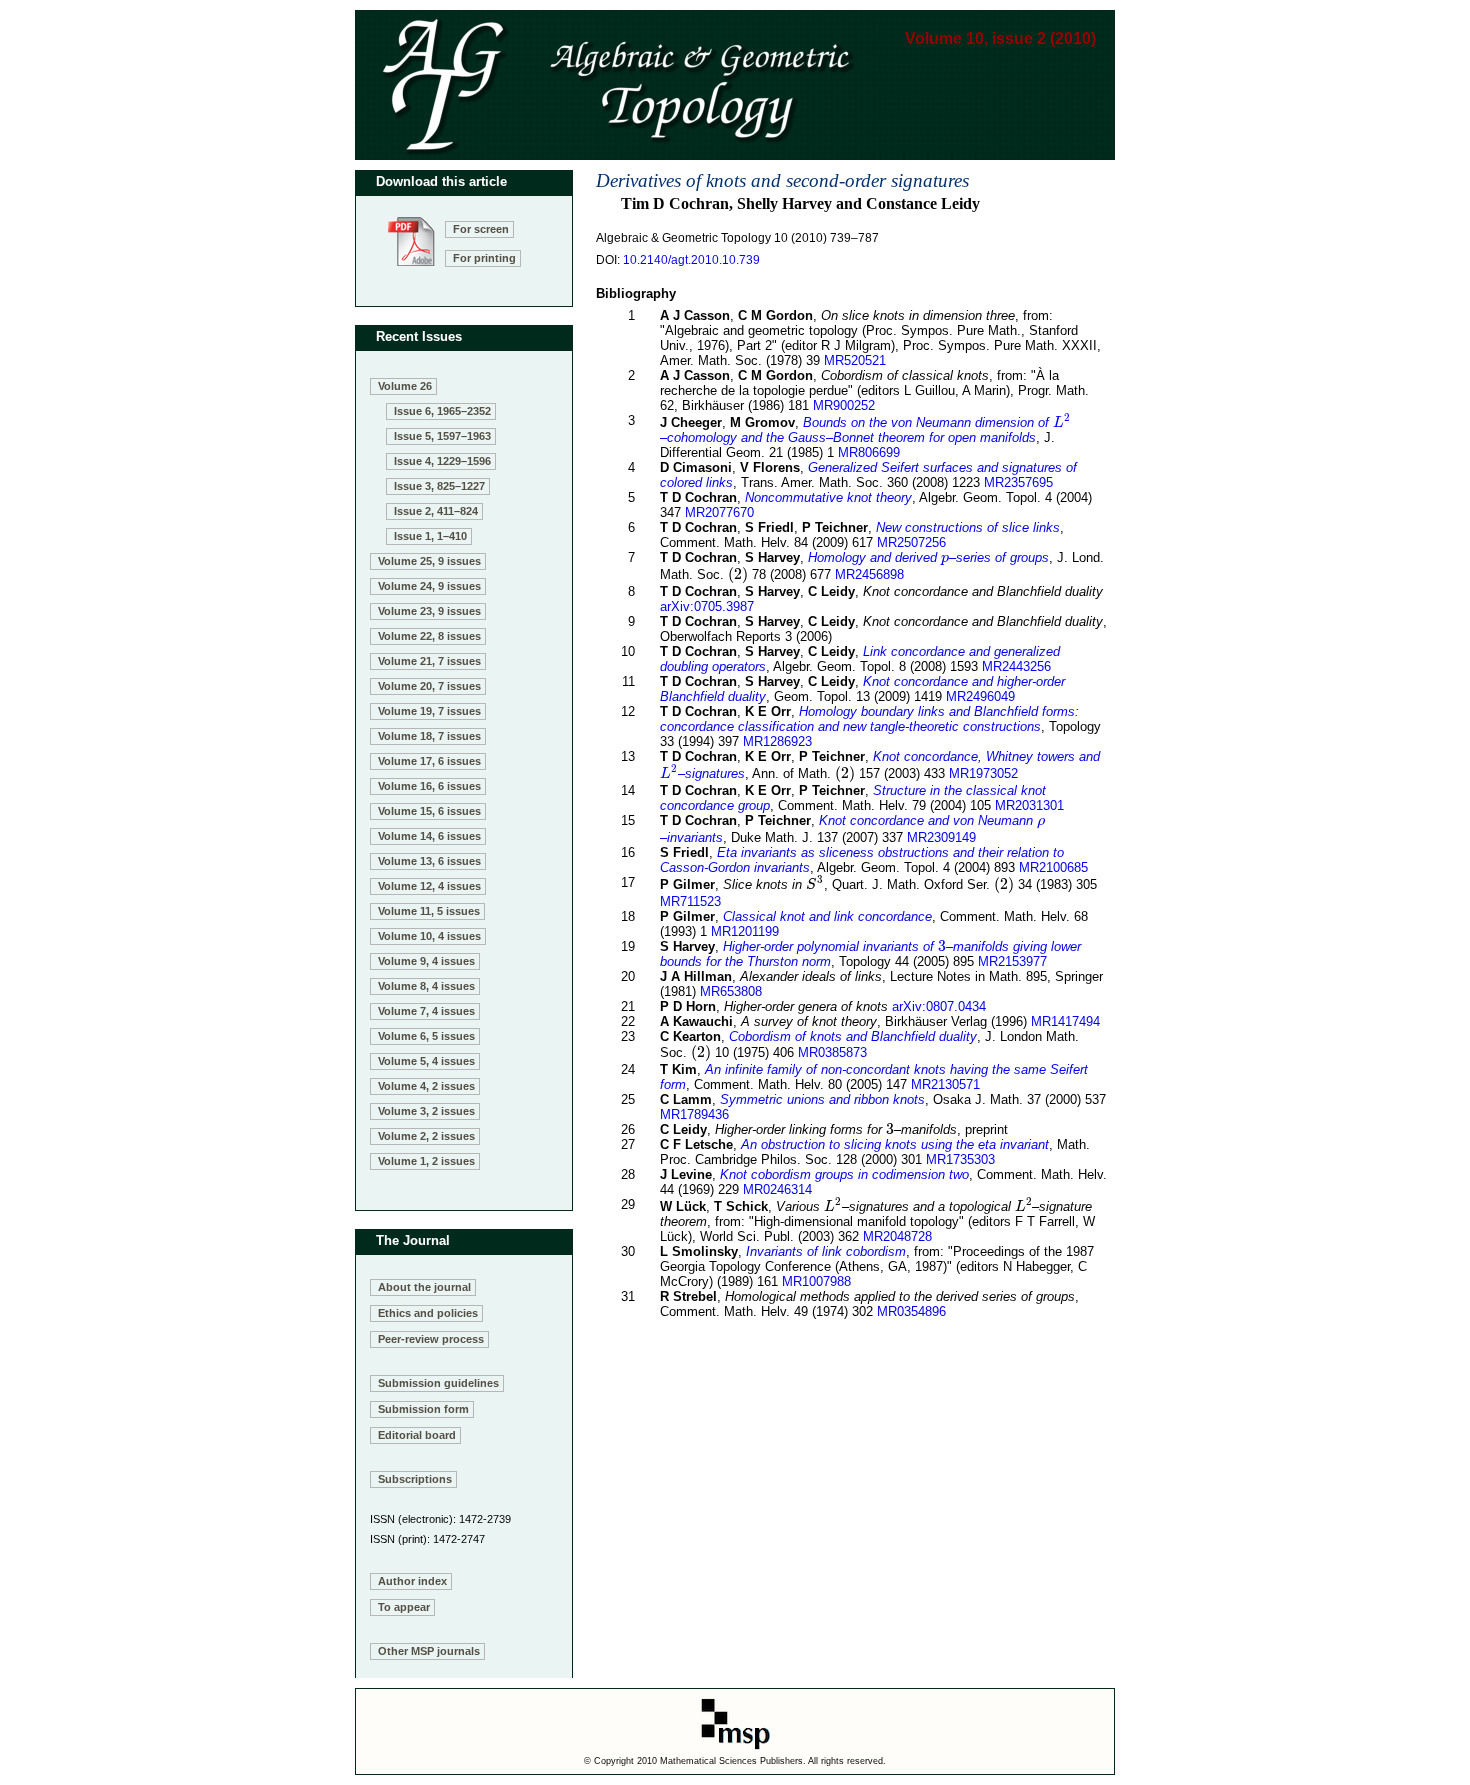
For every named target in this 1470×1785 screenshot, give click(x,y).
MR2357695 (1018, 482)
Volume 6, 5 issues (426, 1036)
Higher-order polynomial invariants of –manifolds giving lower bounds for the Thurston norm (870, 954)
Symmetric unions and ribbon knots (822, 1099)
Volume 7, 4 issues (426, 1011)
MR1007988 (816, 1281)
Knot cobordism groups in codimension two (844, 1174)
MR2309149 (941, 837)
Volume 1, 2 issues (426, 1161)
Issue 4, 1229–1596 (442, 461)
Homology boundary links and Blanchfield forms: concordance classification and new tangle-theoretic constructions (869, 719)
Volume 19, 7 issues (429, 711)
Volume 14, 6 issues (429, 836)
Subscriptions (415, 1479)
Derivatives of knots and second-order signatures (782, 180)
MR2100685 (1053, 867)
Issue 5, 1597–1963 (442, 436)
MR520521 (855, 360)
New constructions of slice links (968, 527)
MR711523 (690, 901)
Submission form (423, 1409)
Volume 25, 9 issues (429, 561)
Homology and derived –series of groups (928, 557)
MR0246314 (777, 1189)
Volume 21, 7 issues (429, 661)
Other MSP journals (429, 1651)
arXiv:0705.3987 (707, 606)
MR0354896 (911, 1311)
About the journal (424, 1287)
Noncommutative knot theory (828, 497)
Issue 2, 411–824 (436, 511)
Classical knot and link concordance (827, 916)
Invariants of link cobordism (826, 1251)
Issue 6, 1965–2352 (442, 411)
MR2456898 (869, 574)
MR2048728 (897, 1236)
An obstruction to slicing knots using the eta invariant (895, 1144)
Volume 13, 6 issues (429, 861)
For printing (484, 258)
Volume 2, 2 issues (426, 1136)
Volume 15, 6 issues (429, 811)
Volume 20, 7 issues (429, 686)
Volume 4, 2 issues (426, 1086)
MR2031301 (1029, 805)
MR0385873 (832, 1052)
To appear (404, 1607)
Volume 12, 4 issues (429, 886)
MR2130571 (945, 1084)
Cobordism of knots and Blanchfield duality (853, 1036)
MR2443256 (1016, 666)
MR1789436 (694, 1114)
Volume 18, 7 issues (429, 736)
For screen (481, 229)
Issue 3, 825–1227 (439, 486)
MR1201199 (745, 931)
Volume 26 (405, 386)
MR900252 (844, 405)
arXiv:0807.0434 (939, 1006)
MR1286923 (777, 741)
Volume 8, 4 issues (426, 986)
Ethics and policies (428, 1313)
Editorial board (417, 1435)
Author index (412, 1581)
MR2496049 (980, 696)
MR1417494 (1065, 1021)
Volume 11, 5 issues (429, 911)
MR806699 (869, 452)
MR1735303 (960, 1159)
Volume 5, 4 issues (426, 1061)
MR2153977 (1012, 961)
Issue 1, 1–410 (430, 536)
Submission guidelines (438, 1383)
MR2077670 (719, 512)
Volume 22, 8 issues (429, 636)
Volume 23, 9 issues (429, 611)
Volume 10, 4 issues (429, 936)
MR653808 (731, 991)
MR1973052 (983, 773)
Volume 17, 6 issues (429, 761)
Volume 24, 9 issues (429, 586)
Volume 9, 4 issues (426, 961)
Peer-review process (431, 1339)
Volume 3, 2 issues (426, 1111)
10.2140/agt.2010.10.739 (691, 260)
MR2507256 (911, 542)
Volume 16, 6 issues (429, 786)
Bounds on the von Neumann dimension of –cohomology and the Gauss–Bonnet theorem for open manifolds (865, 430)
